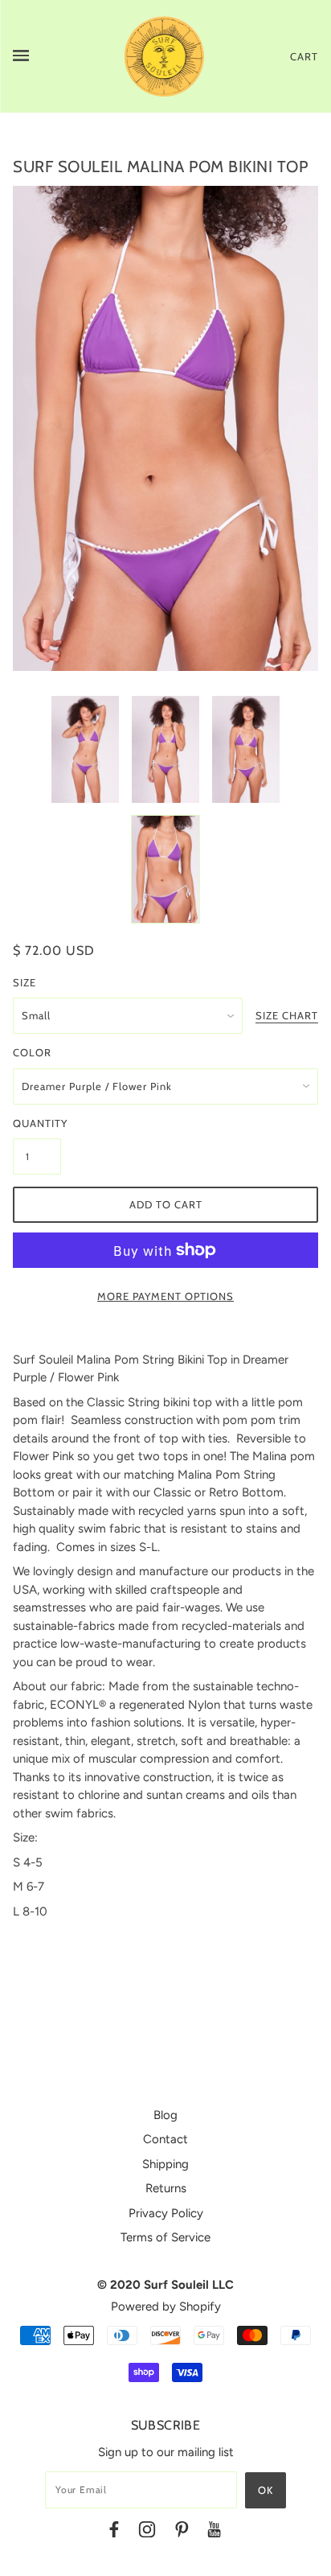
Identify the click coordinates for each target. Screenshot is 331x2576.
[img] (114, 2532)
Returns (166, 2188)
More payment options (165, 1296)
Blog (165, 2115)
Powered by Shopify (166, 2306)
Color (32, 1052)
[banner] (165, 56)
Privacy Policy (166, 2213)
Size (25, 982)
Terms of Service (165, 2237)
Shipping (165, 2164)
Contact (165, 2139)
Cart (304, 56)
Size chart (287, 1016)
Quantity (37, 1123)
